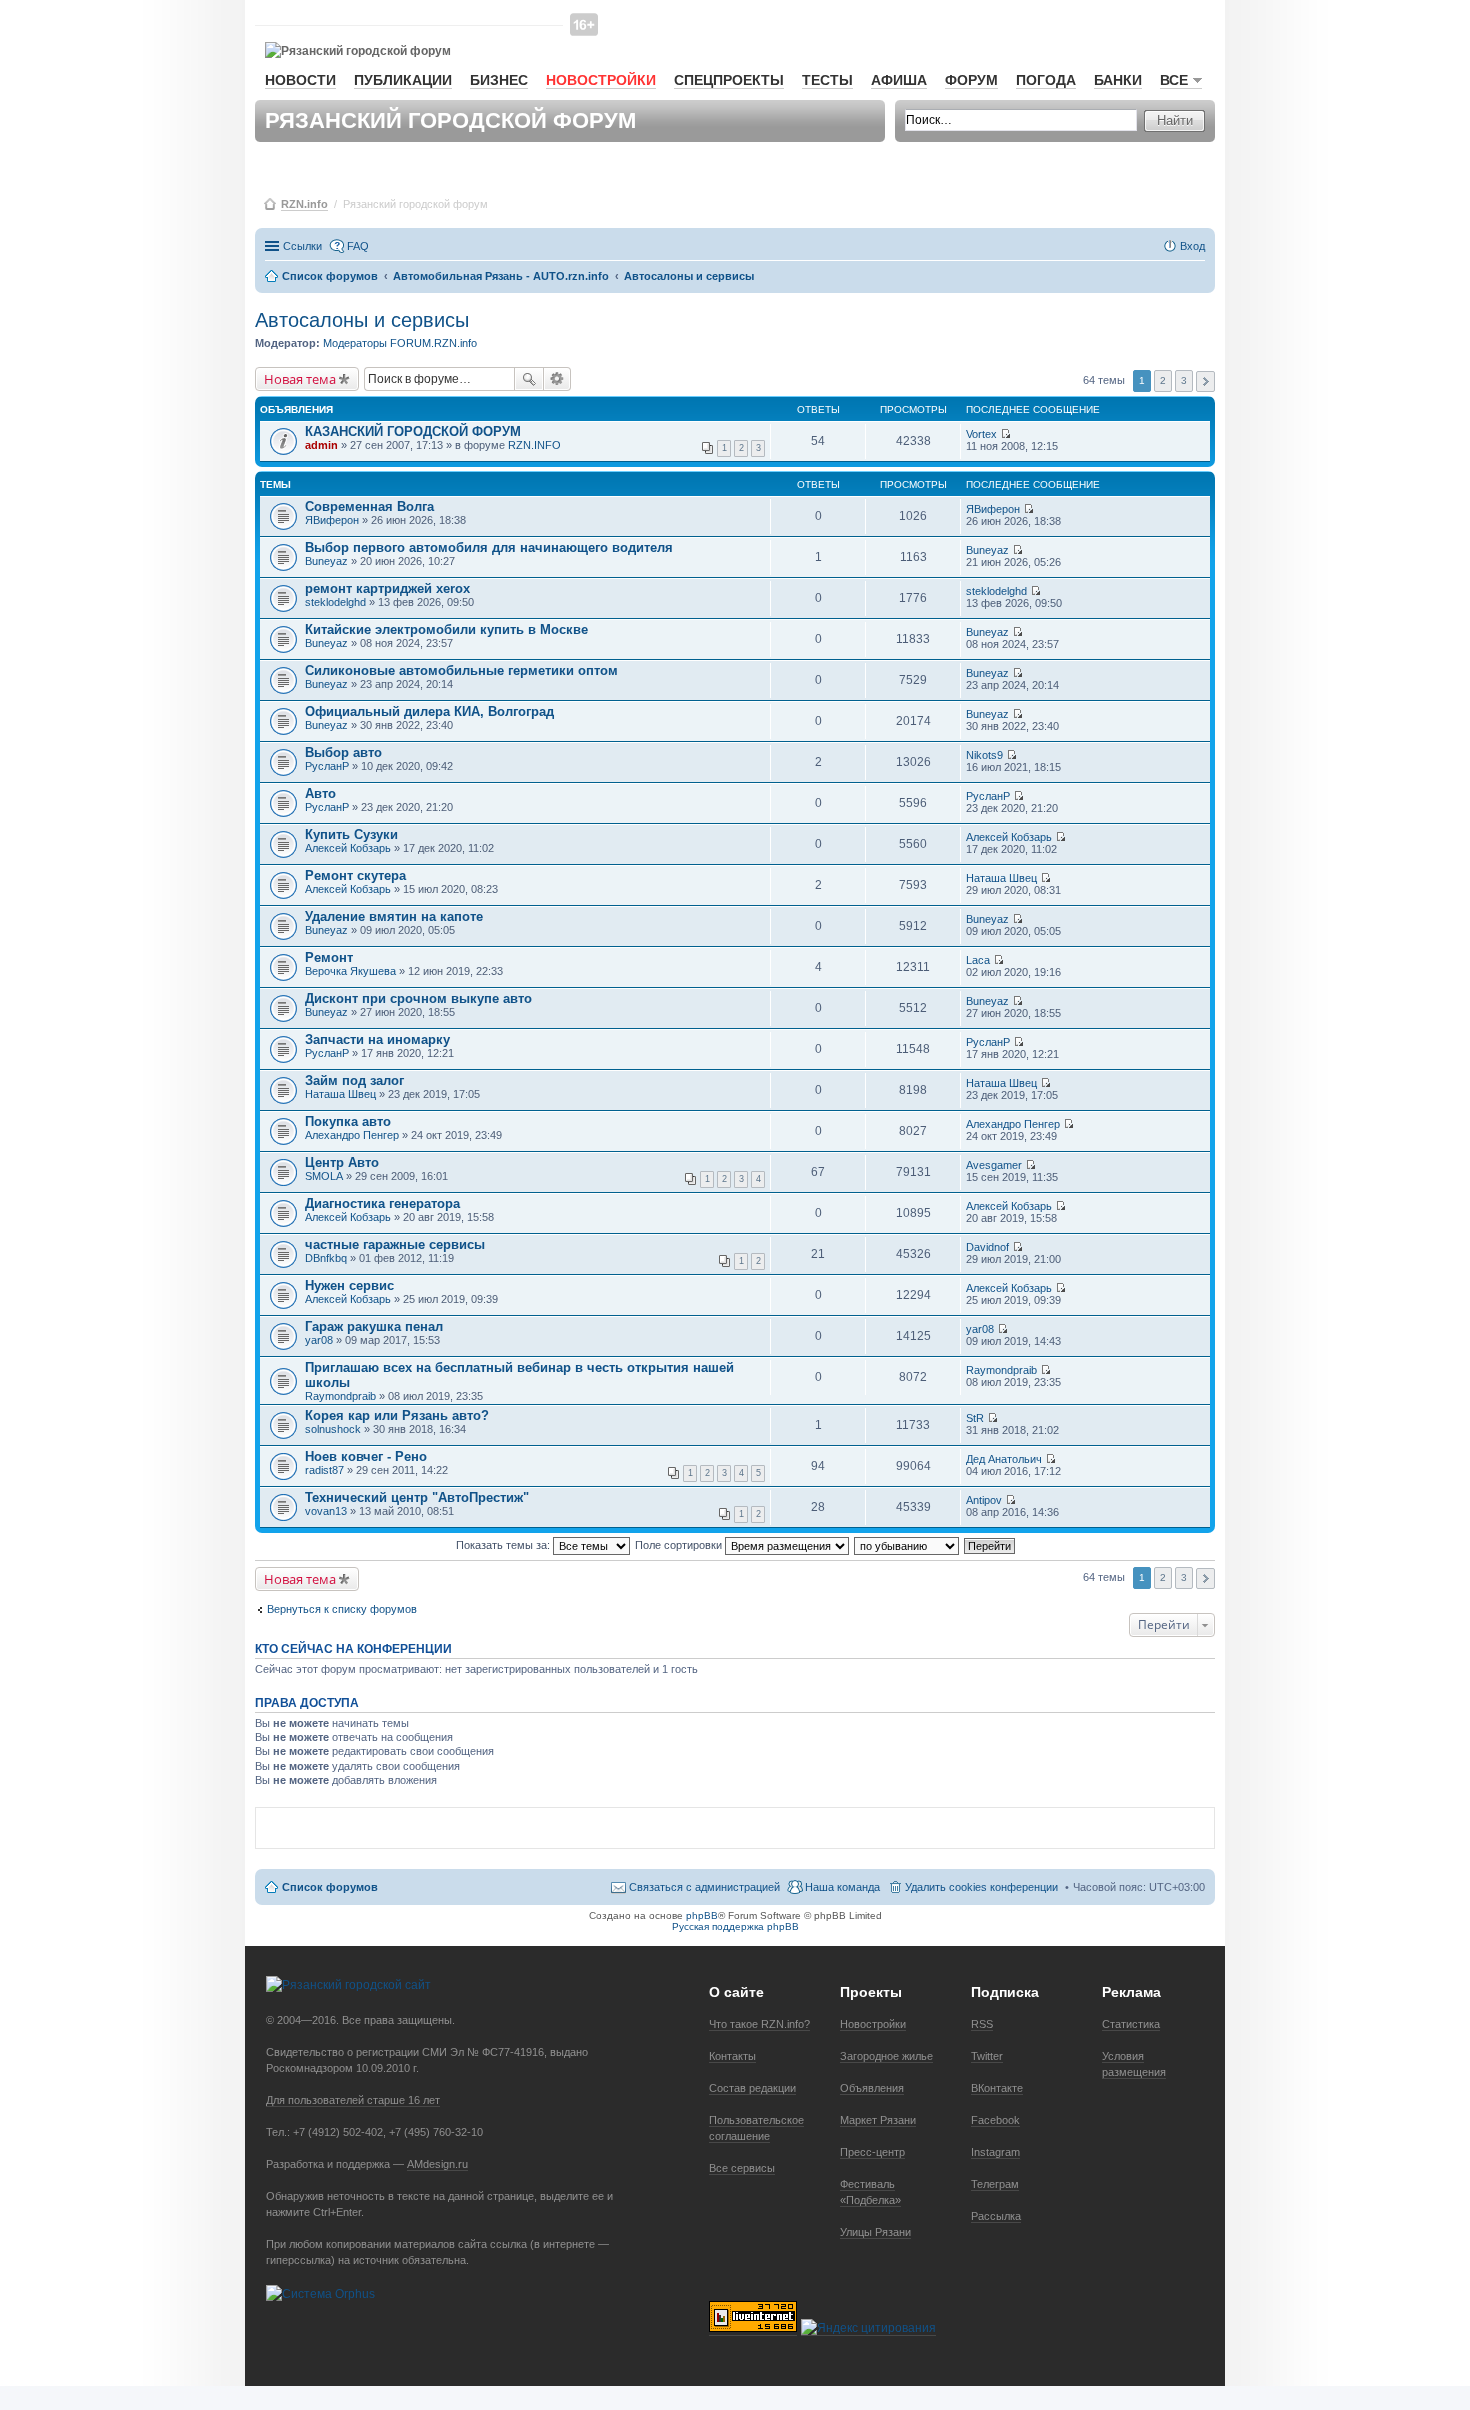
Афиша (899, 80)
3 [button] (1184, 380)
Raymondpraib (340, 1396)
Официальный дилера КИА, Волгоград (429, 711)
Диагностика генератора (382, 1203)
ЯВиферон (332, 520)
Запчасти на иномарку (377, 1039)
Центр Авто (342, 1162)
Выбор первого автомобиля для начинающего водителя (489, 547)
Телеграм (995, 2184)
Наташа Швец (1001, 878)
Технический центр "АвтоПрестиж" (417, 1497)
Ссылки (302, 246)
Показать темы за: (504, 1545)
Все (1174, 80)
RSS (982, 2024)
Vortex (981, 434)
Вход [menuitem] (1192, 246)
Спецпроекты (729, 80)
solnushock (333, 1429)
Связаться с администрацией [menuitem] (704, 1887)
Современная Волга (369, 506)
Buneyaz (326, 561)
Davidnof (987, 1247)
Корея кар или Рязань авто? (397, 1415)
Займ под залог (354, 1080)
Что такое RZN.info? (759, 2024)
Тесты (827, 80)
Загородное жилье (886, 2056)
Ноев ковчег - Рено (366, 1456)
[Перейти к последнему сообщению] (1005, 434)
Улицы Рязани (875, 2232)
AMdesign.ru (437, 2164)
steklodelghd (335, 602)
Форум (971, 80)
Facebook (995, 2120)
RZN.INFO (534, 445)
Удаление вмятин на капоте (394, 916)
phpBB (702, 1915)
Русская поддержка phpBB (735, 1926)
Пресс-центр (872, 2152)
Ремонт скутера (355, 875)
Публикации (403, 80)
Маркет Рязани (878, 2120)
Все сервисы (742, 2168)
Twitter (987, 2056)
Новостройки (601, 80)
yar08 (319, 1340)
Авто (320, 793)
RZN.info (304, 204)
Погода (1046, 80)
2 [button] (1163, 380)
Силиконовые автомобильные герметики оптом (461, 670)
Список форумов (330, 1887)
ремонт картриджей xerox (387, 588)
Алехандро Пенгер (352, 1135)
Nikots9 (984, 755)
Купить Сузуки (351, 834)
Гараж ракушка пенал (374, 1326)
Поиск (529, 379)
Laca (978, 960)
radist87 (324, 1470)
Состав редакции (752, 2088)
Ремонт (329, 957)
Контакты (732, 2056)
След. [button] (1205, 381)
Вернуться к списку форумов (342, 1609)
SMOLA (324, 1176)
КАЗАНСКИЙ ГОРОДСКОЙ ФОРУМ (413, 431)
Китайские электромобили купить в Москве (446, 629)
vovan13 (326, 1511)
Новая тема (300, 379)
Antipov (984, 1500)
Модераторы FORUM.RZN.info (400, 343)
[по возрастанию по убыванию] (907, 1545)
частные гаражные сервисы (395, 1244)
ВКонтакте (997, 2088)
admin (321, 445)
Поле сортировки (680, 1545)
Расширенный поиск (557, 379)
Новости (300, 80)
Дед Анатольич (1004, 1459)
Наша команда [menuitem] (842, 1887)
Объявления (872, 2088)
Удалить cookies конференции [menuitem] (981, 1887)
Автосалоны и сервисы (362, 320)
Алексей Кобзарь (348, 848)
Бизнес (499, 80)
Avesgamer (994, 1165)
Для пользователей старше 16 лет (353, 2100)
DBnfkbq (326, 1258)
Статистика (1131, 2024)
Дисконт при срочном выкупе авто (418, 998)
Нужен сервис (349, 1285)
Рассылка (996, 2216)
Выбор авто (343, 752)
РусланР (327, 766)
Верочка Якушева (350, 971)
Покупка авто (348, 1121)
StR (975, 1418)
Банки (1118, 80)
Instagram (995, 2152)
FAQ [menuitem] (358, 246)
